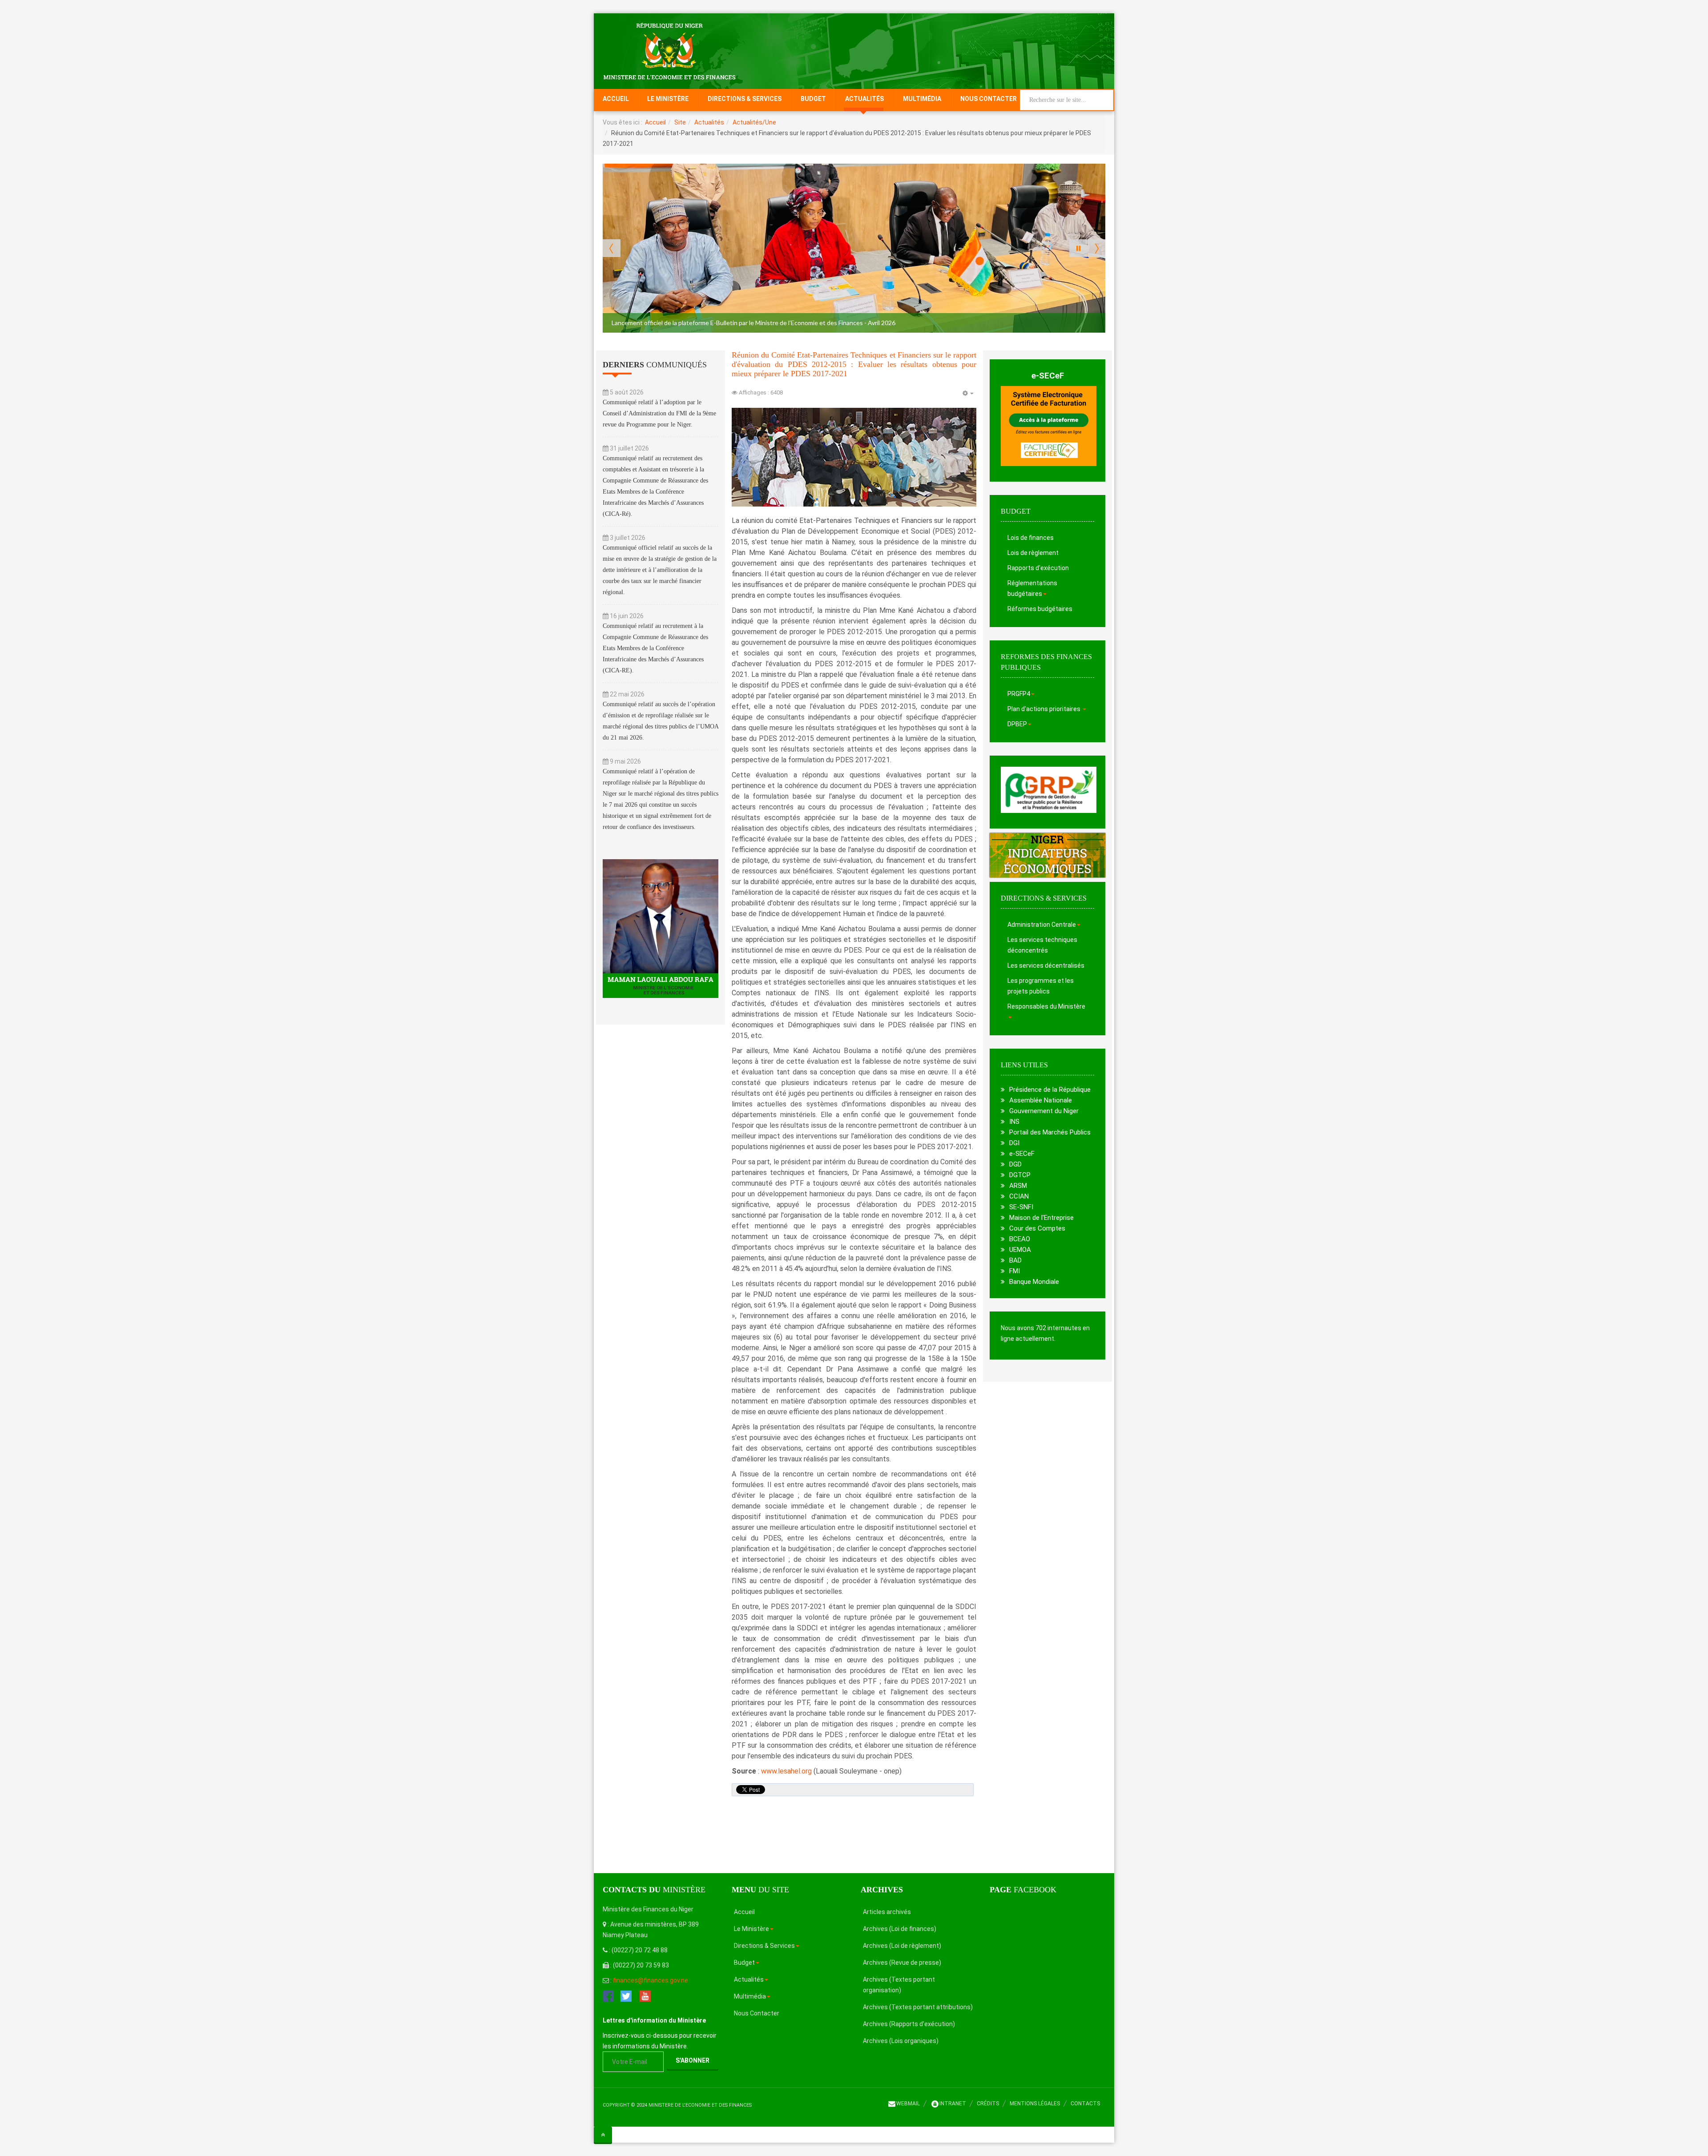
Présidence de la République (1050, 1090)
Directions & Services (745, 99)
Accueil (616, 99)
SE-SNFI (1021, 1207)
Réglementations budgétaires (1032, 588)
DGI (1014, 1143)
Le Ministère (668, 99)
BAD (1015, 1260)
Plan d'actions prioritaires (1045, 709)
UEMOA (1020, 1250)
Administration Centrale (1042, 925)
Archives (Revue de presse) (902, 1963)
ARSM (1018, 1186)
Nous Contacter (989, 99)
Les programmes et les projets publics (1041, 986)
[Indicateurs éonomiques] (1047, 855)
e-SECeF (1048, 376)
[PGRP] (1049, 789)
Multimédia (922, 99)
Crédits (988, 2104)
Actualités (864, 99)
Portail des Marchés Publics (1050, 1132)
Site (680, 122)
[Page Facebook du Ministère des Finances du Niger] (608, 1995)
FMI (1015, 1271)
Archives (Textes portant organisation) (899, 1985)
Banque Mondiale (1034, 1282)
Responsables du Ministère (1046, 1006)
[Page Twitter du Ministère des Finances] (626, 1995)
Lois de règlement (1033, 553)
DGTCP (1020, 1175)
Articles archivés (887, 1912)
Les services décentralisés (1046, 965)
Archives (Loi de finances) (900, 1929)
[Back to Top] (603, 2135)
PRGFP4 (1019, 694)
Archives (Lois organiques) (901, 2041)
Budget (813, 99)
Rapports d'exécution (1038, 568)
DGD (1015, 1164)
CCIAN (1019, 1196)
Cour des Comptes (1037, 1228)
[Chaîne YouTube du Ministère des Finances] (645, 1995)
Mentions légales (1035, 2104)
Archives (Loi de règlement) (902, 1946)
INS (1014, 1122)
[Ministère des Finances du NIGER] (669, 51)
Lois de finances (1031, 538)
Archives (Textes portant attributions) (918, 2007)
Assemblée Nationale (1041, 1100)
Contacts (1085, 2104)
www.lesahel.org (786, 1771)
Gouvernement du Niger (1044, 1111)
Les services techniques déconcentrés (1042, 945)
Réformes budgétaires (1040, 609)
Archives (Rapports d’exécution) (909, 2024)
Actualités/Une (754, 122)
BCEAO (1020, 1239)
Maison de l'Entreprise (1041, 1218)
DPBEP (1017, 724)
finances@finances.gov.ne (651, 1980)
